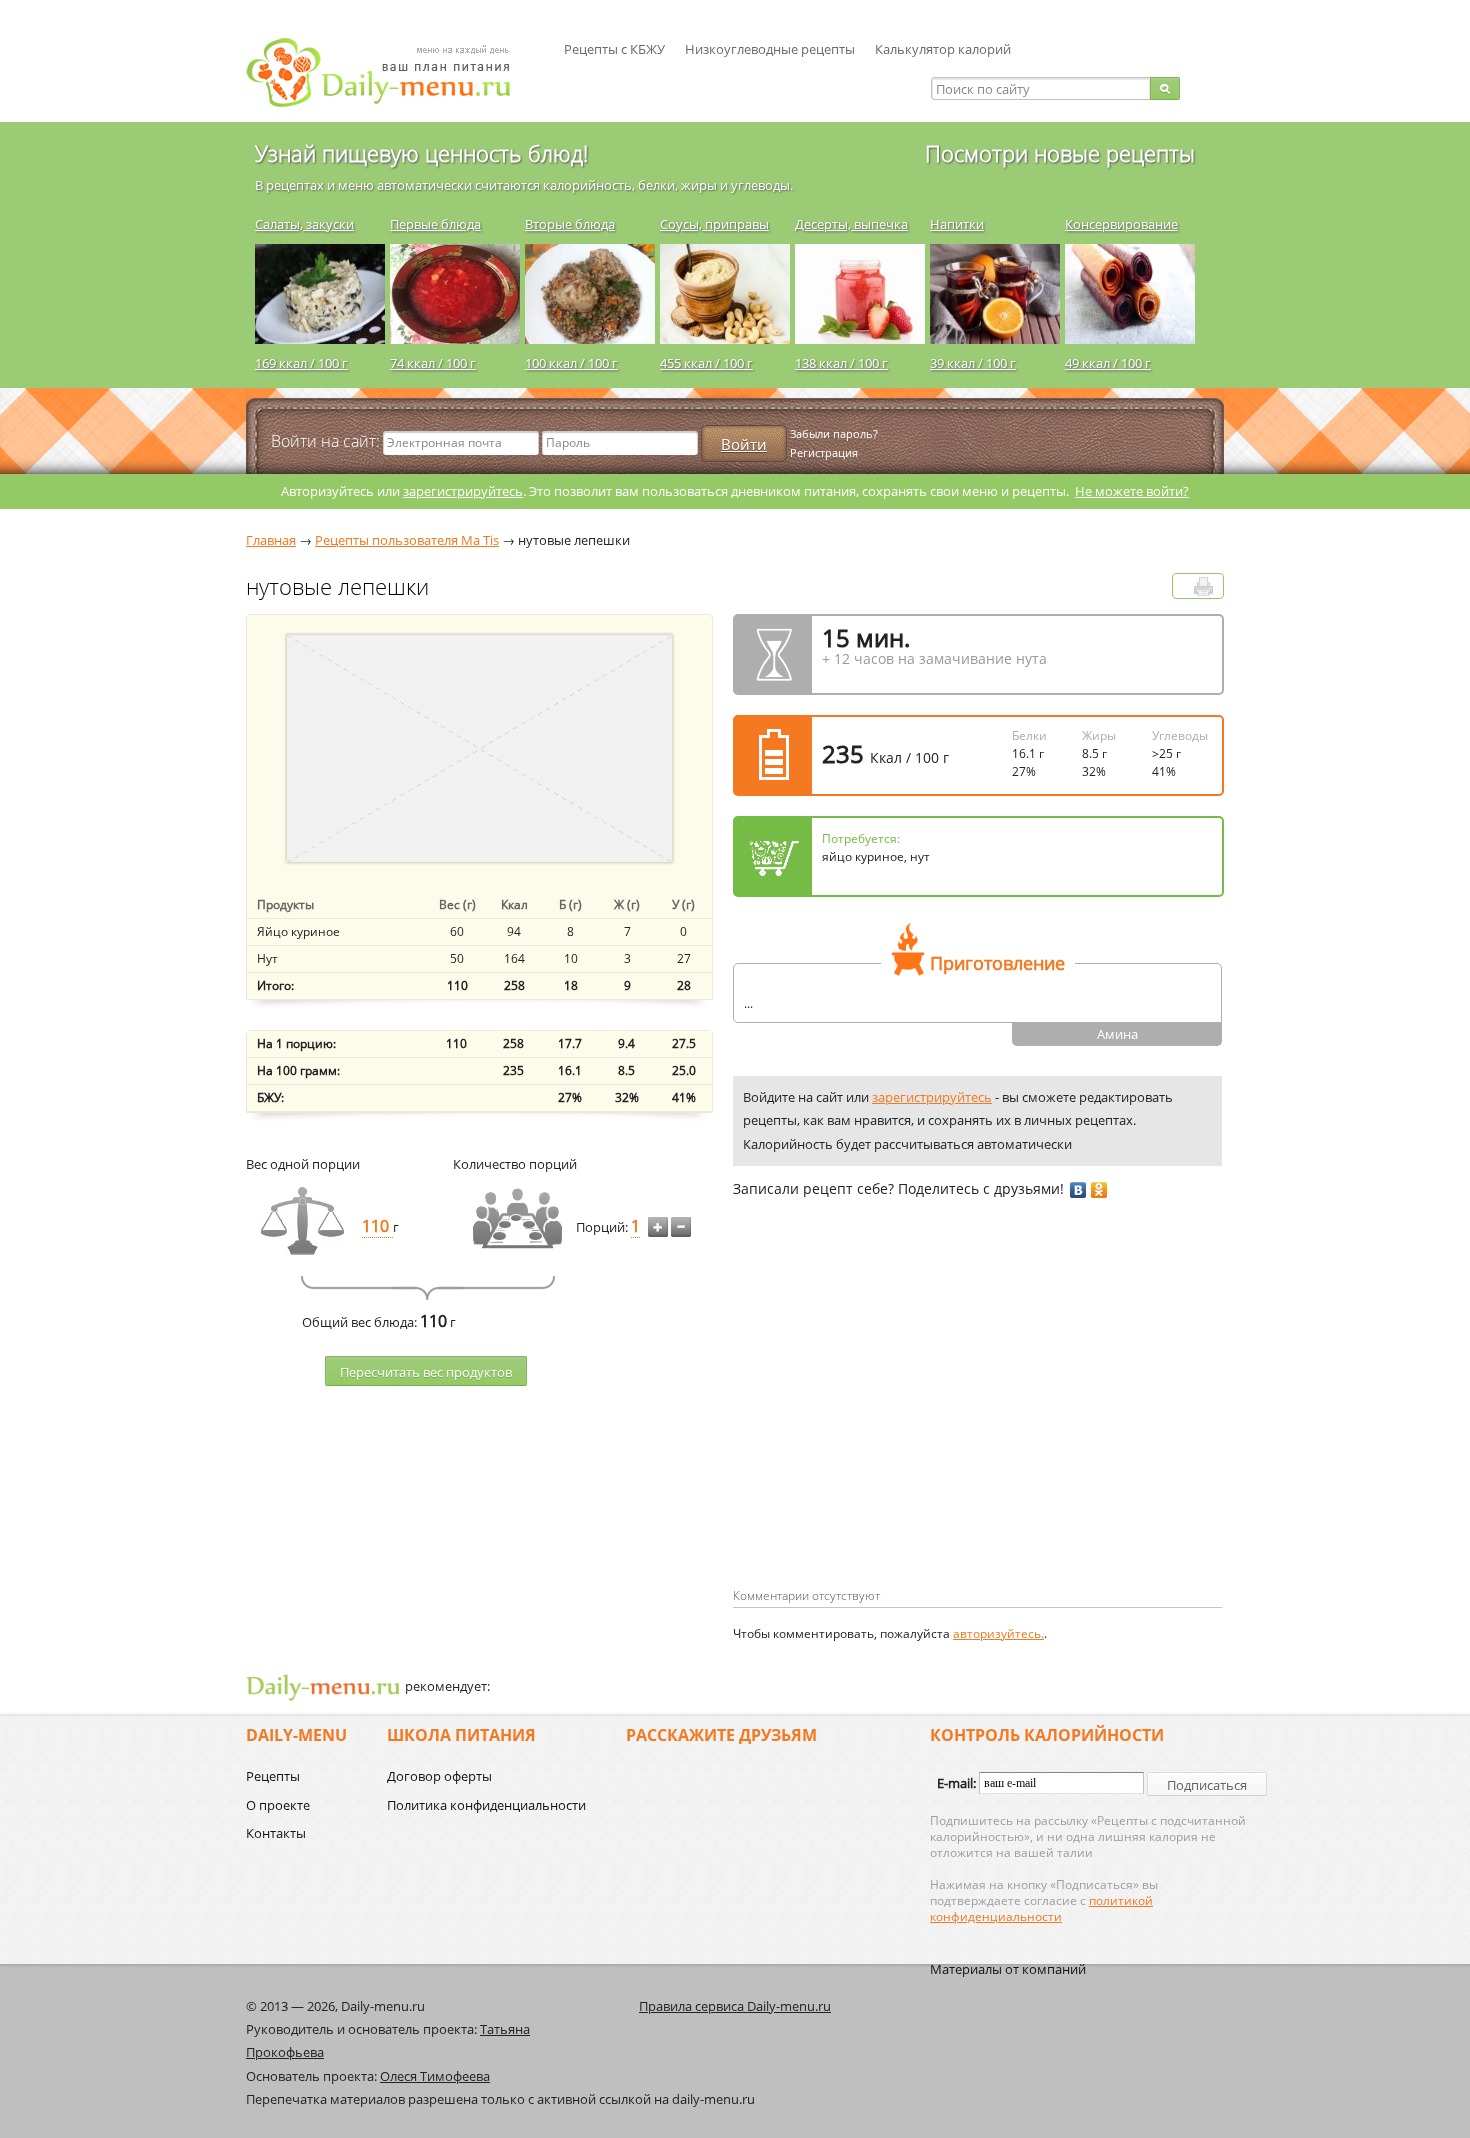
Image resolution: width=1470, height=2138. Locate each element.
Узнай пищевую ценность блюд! (421, 153)
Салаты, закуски (304, 224)
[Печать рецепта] (1203, 586)
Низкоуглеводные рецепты (770, 49)
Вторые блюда (570, 224)
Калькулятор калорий (943, 49)
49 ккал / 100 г (1108, 363)
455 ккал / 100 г (706, 363)
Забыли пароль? (834, 433)
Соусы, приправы (714, 224)
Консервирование (1121, 224)
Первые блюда (435, 224)
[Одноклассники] (1099, 1190)
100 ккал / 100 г (571, 363)
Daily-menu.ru (391, 72)
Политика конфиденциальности (486, 1805)
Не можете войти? (1132, 491)
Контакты (276, 1833)
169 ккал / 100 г (301, 363)
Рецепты (273, 1776)
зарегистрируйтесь (463, 491)
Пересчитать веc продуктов (426, 1372)
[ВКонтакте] (1078, 1190)
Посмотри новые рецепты (1060, 153)
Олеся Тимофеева (435, 2076)
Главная (271, 540)
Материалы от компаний (1008, 1969)
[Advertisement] (901, 1425)
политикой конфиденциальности (1041, 1908)
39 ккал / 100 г (973, 363)
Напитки (957, 224)
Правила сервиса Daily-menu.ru (735, 2006)
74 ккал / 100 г (433, 363)
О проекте (278, 1805)
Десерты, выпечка (851, 224)
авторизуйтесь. (998, 1633)
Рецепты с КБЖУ (614, 49)
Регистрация (824, 452)
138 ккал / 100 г (841, 363)
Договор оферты (439, 1776)
